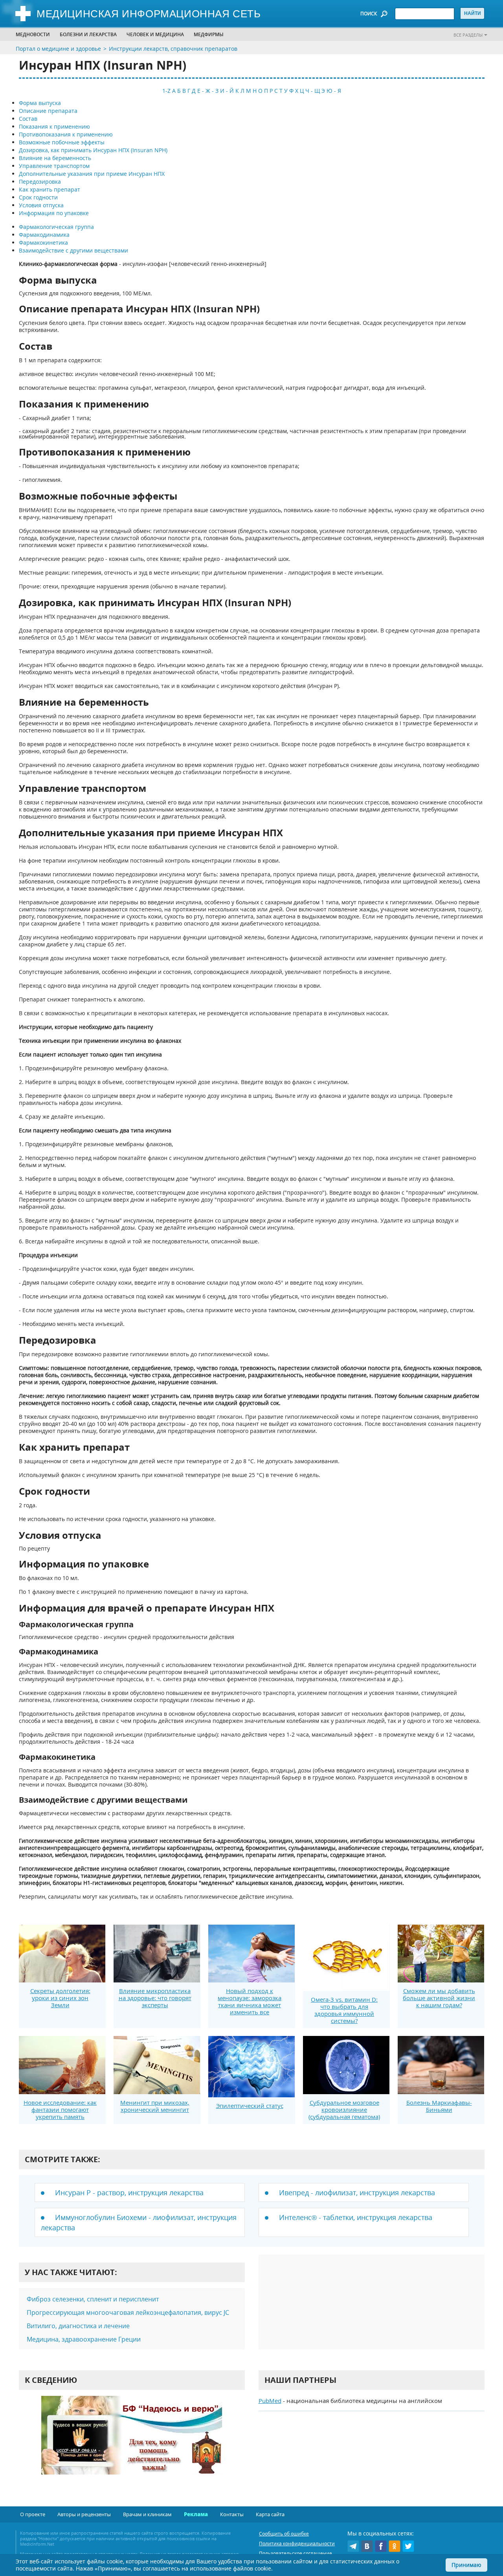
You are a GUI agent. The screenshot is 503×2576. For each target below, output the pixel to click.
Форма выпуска (40, 103)
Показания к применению (54, 126)
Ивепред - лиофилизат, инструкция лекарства (357, 2192)
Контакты (232, 2514)
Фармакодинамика (44, 235)
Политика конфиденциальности (297, 2544)
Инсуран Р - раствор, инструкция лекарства (129, 2192)
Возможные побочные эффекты (62, 142)
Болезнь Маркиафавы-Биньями (439, 2106)
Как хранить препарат (50, 189)
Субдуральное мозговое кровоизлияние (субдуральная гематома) (344, 2109)
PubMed (270, 2401)
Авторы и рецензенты (84, 2514)
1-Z (166, 91)
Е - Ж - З (208, 91)
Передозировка (40, 182)
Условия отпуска (41, 205)
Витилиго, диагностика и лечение (78, 2326)
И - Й (227, 91)
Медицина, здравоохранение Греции (84, 2339)
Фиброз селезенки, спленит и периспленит (93, 2299)
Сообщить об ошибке (284, 2534)
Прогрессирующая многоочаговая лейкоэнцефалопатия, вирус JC (128, 2312)
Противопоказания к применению (66, 134)
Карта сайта (270, 2514)
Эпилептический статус (250, 2106)
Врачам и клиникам (147, 2514)
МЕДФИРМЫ (209, 34)
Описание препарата (48, 111)
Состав (28, 119)
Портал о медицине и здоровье (58, 49)
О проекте (33, 2514)
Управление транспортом (54, 166)
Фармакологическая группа (56, 227)
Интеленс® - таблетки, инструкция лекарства (356, 2217)
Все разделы (468, 35)
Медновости (33, 34)
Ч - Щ (313, 91)
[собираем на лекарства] (132, 2443)
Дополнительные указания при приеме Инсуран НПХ (92, 174)
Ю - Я (334, 91)
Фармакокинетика (43, 242)
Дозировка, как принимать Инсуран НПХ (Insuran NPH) (93, 150)
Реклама (196, 2514)
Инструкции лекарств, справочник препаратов (173, 49)
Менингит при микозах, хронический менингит (155, 2106)
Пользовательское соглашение (296, 2553)
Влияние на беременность (55, 158)
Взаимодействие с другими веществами (73, 250)
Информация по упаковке (54, 213)
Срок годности (38, 197)
